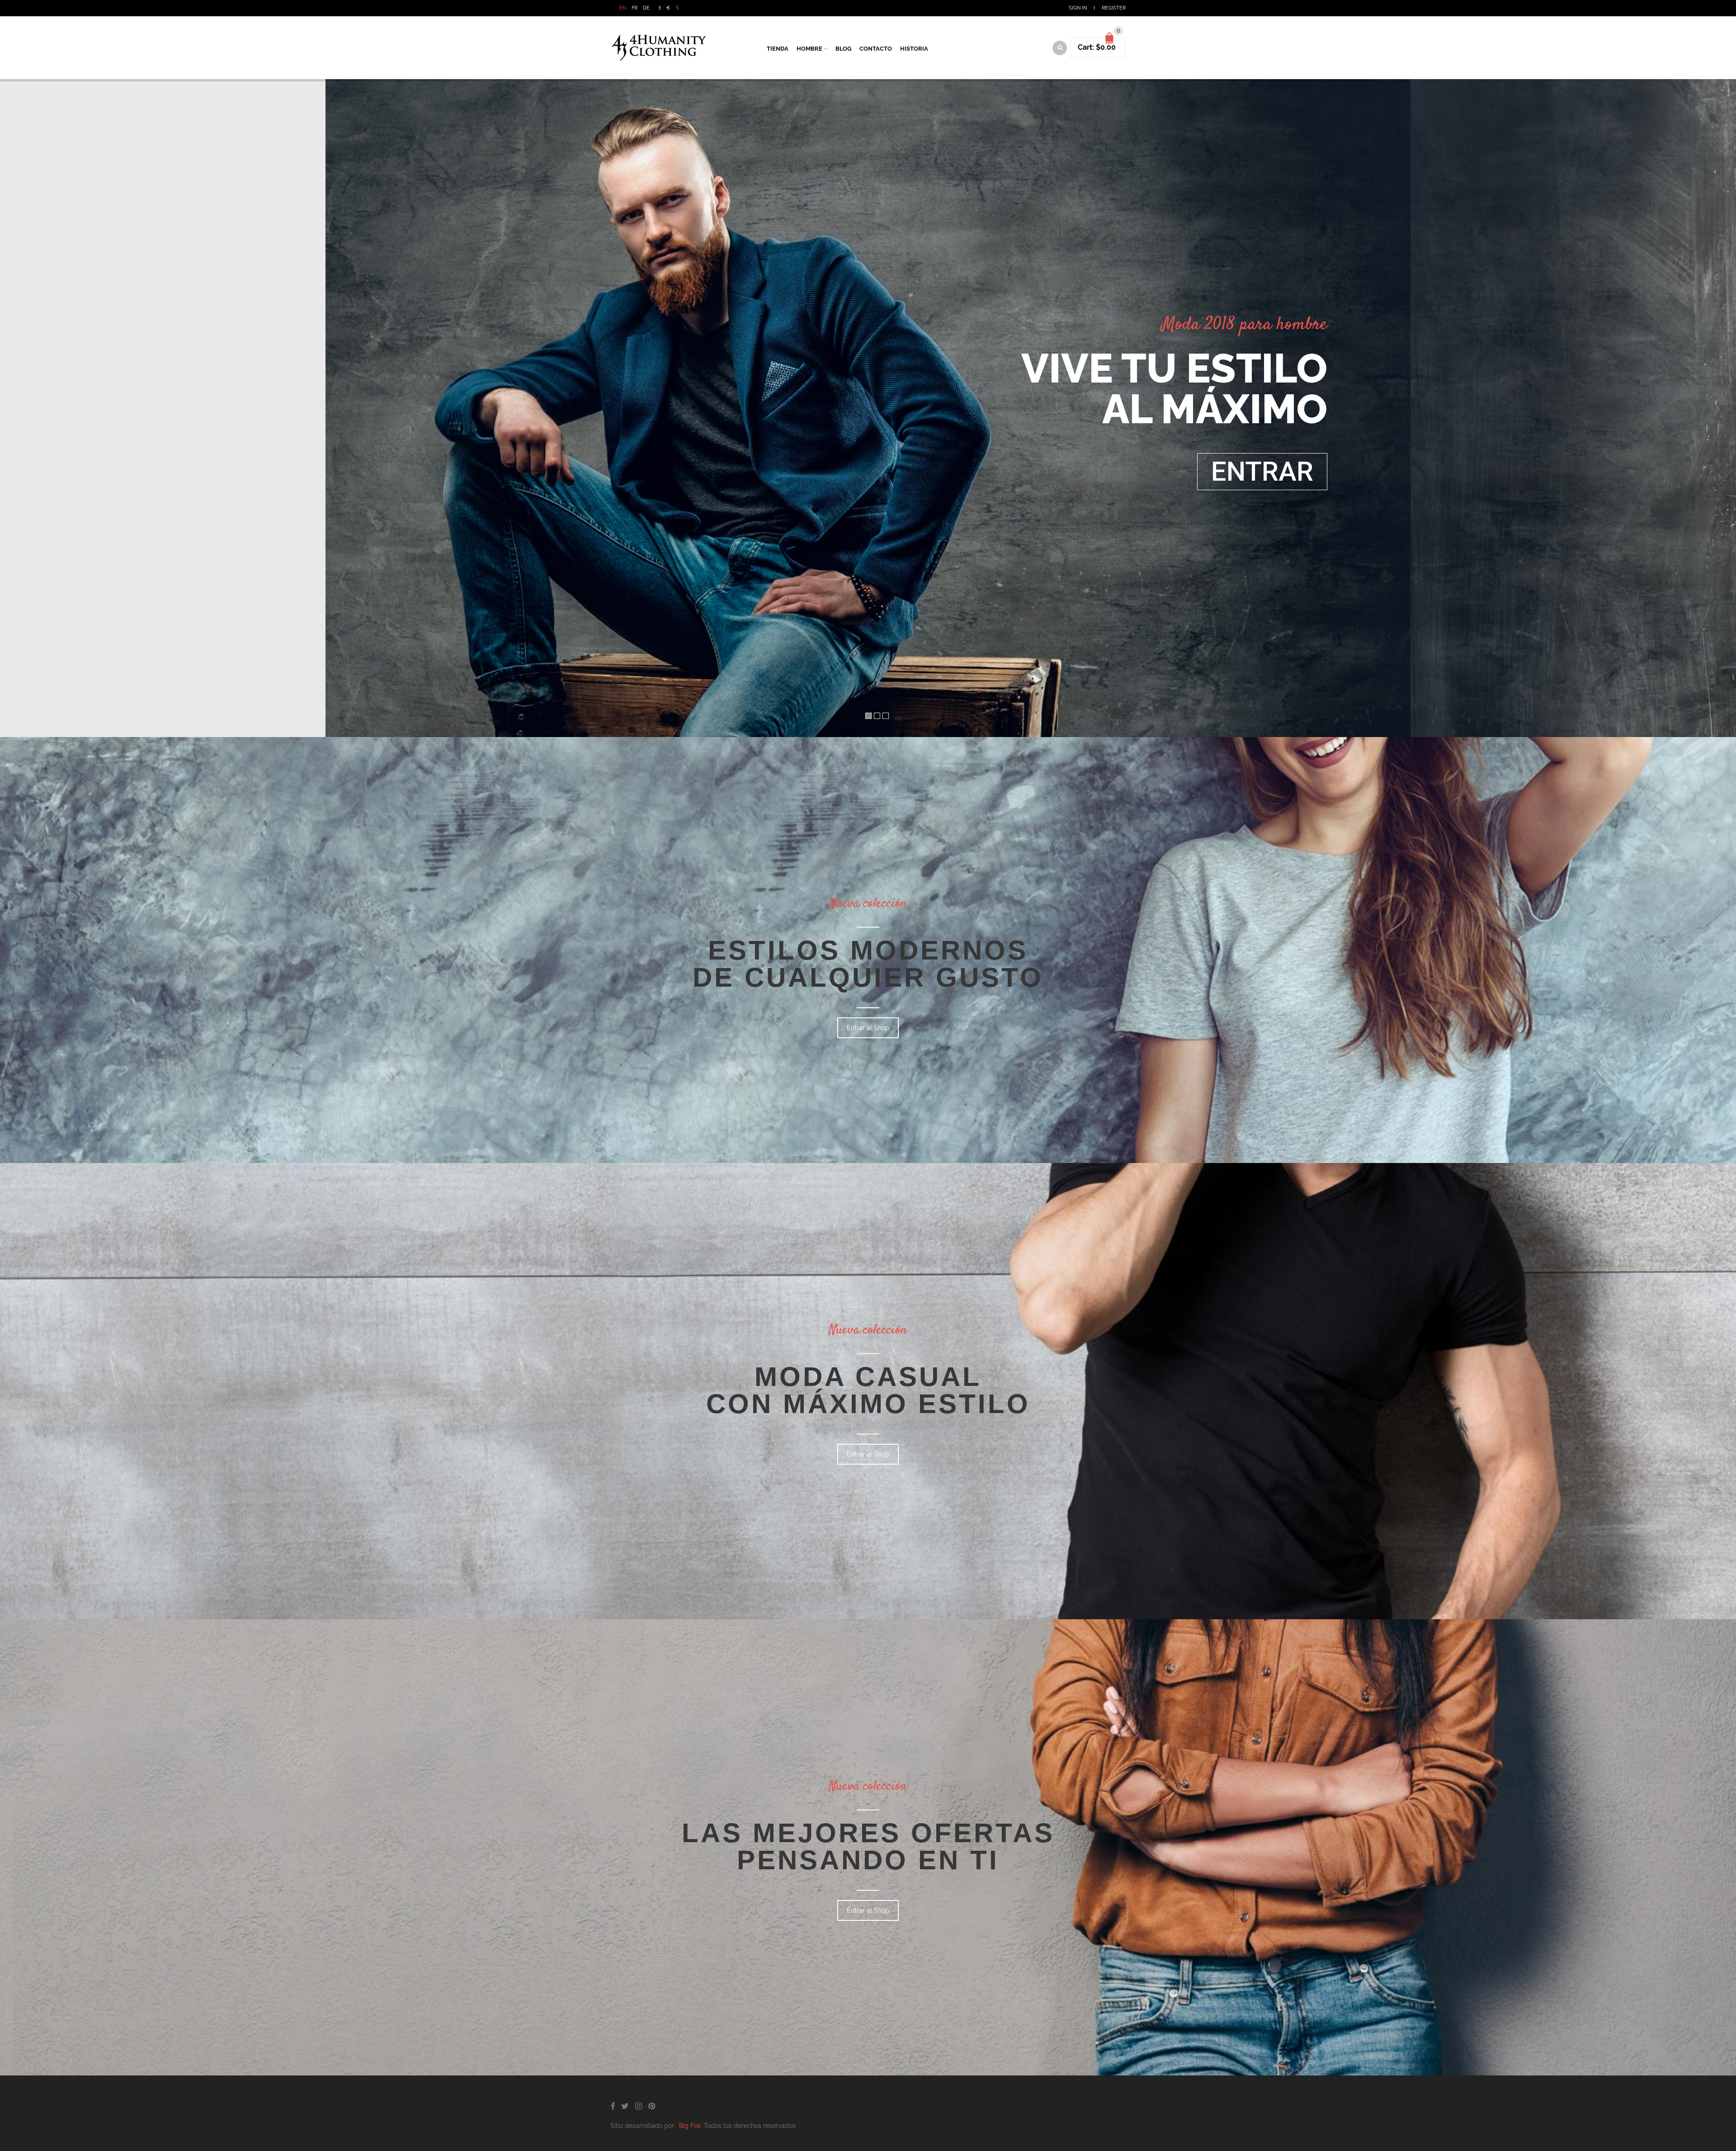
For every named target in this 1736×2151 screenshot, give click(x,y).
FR (634, 8)
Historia (914, 49)
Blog (843, 49)
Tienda (778, 49)
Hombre (809, 49)
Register (1114, 8)
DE (646, 8)
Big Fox (690, 2126)
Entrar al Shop (868, 1028)
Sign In (1078, 8)
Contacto (876, 49)
